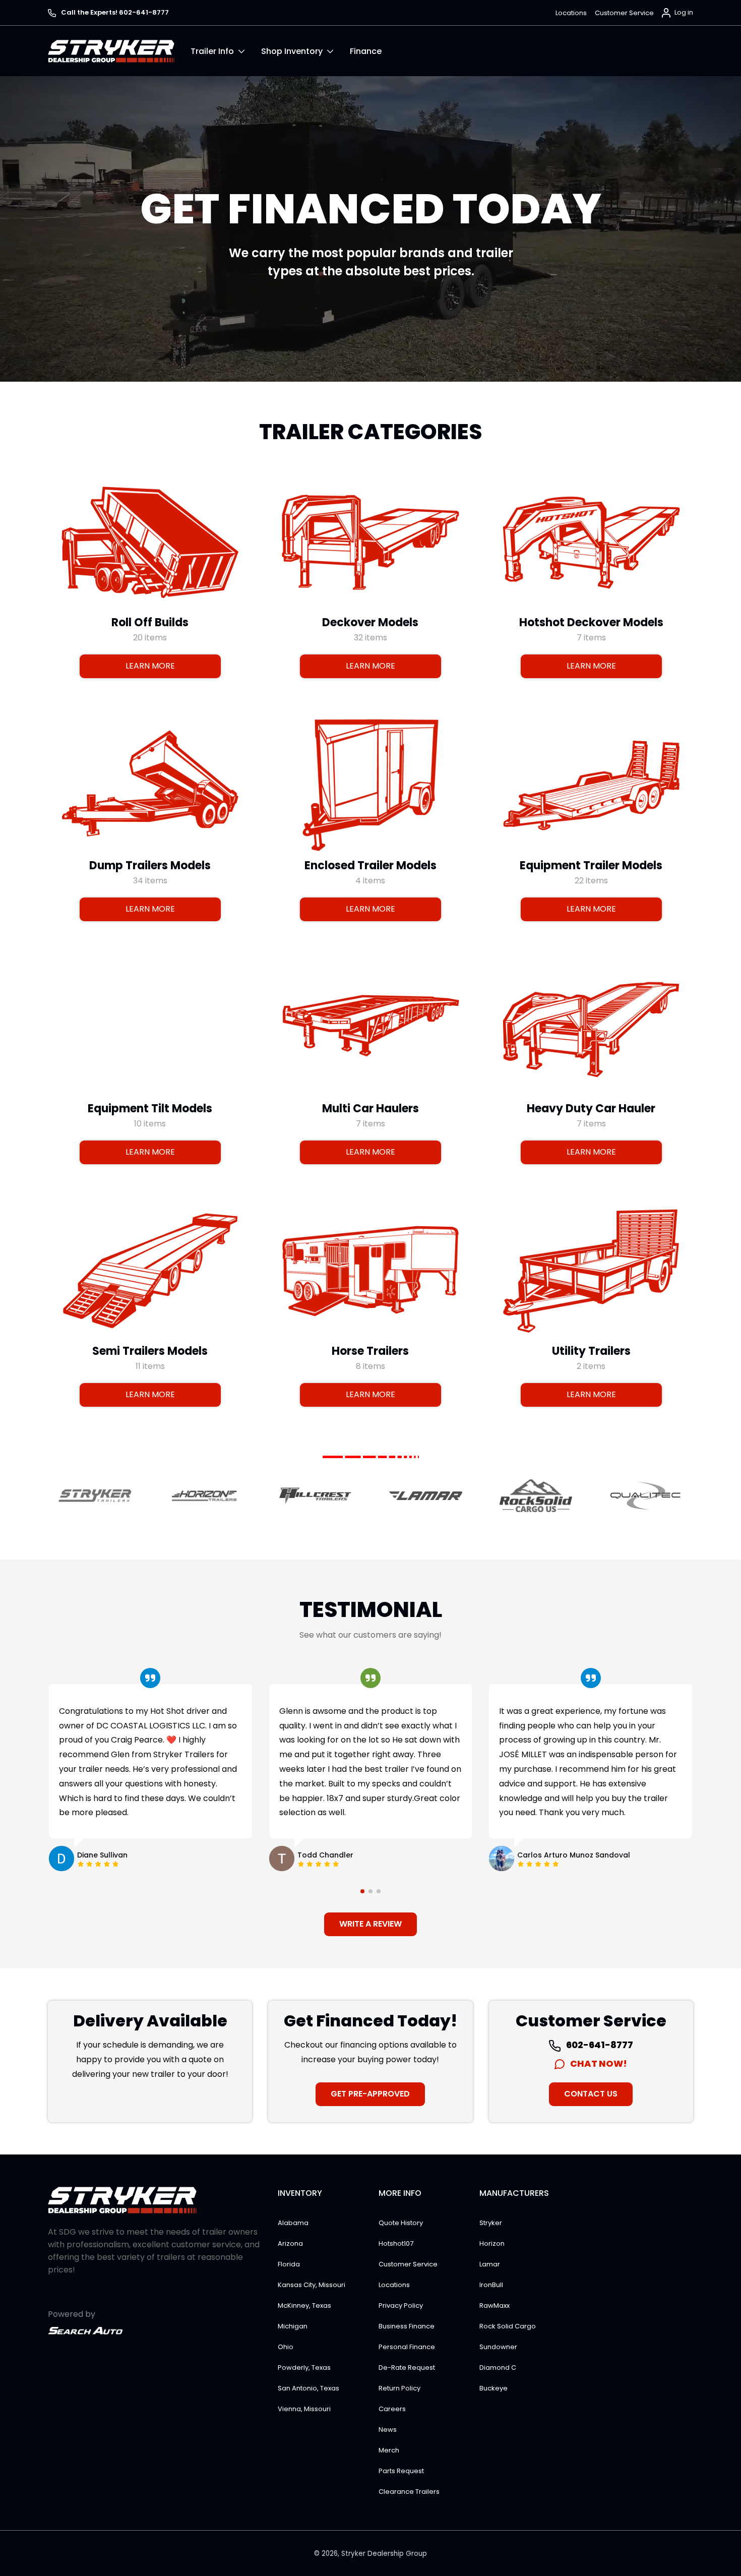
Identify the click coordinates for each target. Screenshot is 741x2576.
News (388, 2430)
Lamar (490, 2264)
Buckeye (493, 2388)
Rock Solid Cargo (508, 2326)
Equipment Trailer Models (591, 865)
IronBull (491, 2285)
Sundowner (498, 2347)
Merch (389, 2450)
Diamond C (498, 2368)
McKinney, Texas (304, 2305)
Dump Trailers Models (150, 865)
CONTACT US (591, 2094)
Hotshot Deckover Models (591, 622)
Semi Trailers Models (150, 1351)
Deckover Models (370, 622)
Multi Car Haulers (371, 1108)
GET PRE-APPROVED (370, 2094)
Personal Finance (407, 2347)
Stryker (491, 2223)
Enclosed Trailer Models (371, 865)
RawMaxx (495, 2305)
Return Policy (399, 2388)
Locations (571, 13)
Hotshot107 (396, 2243)
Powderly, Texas (304, 2368)
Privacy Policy (401, 2305)
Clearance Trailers (409, 2492)
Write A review (371, 1924)
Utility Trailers (591, 1351)
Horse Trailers (370, 1351)
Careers (392, 2409)
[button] (226, 51)
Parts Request (401, 2471)
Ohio (286, 2347)
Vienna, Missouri (304, 2409)
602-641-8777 (599, 2045)
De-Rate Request (407, 2368)
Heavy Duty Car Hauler (591, 1108)
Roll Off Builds (150, 622)
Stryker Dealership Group (384, 2554)
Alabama (293, 2223)
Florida (289, 2264)
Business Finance (407, 2326)
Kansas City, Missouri (312, 2285)
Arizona (290, 2243)
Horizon (492, 2243)
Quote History (401, 2223)
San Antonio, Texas (308, 2388)
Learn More (150, 666)
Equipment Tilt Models (150, 1108)
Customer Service (624, 13)
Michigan (293, 2326)
